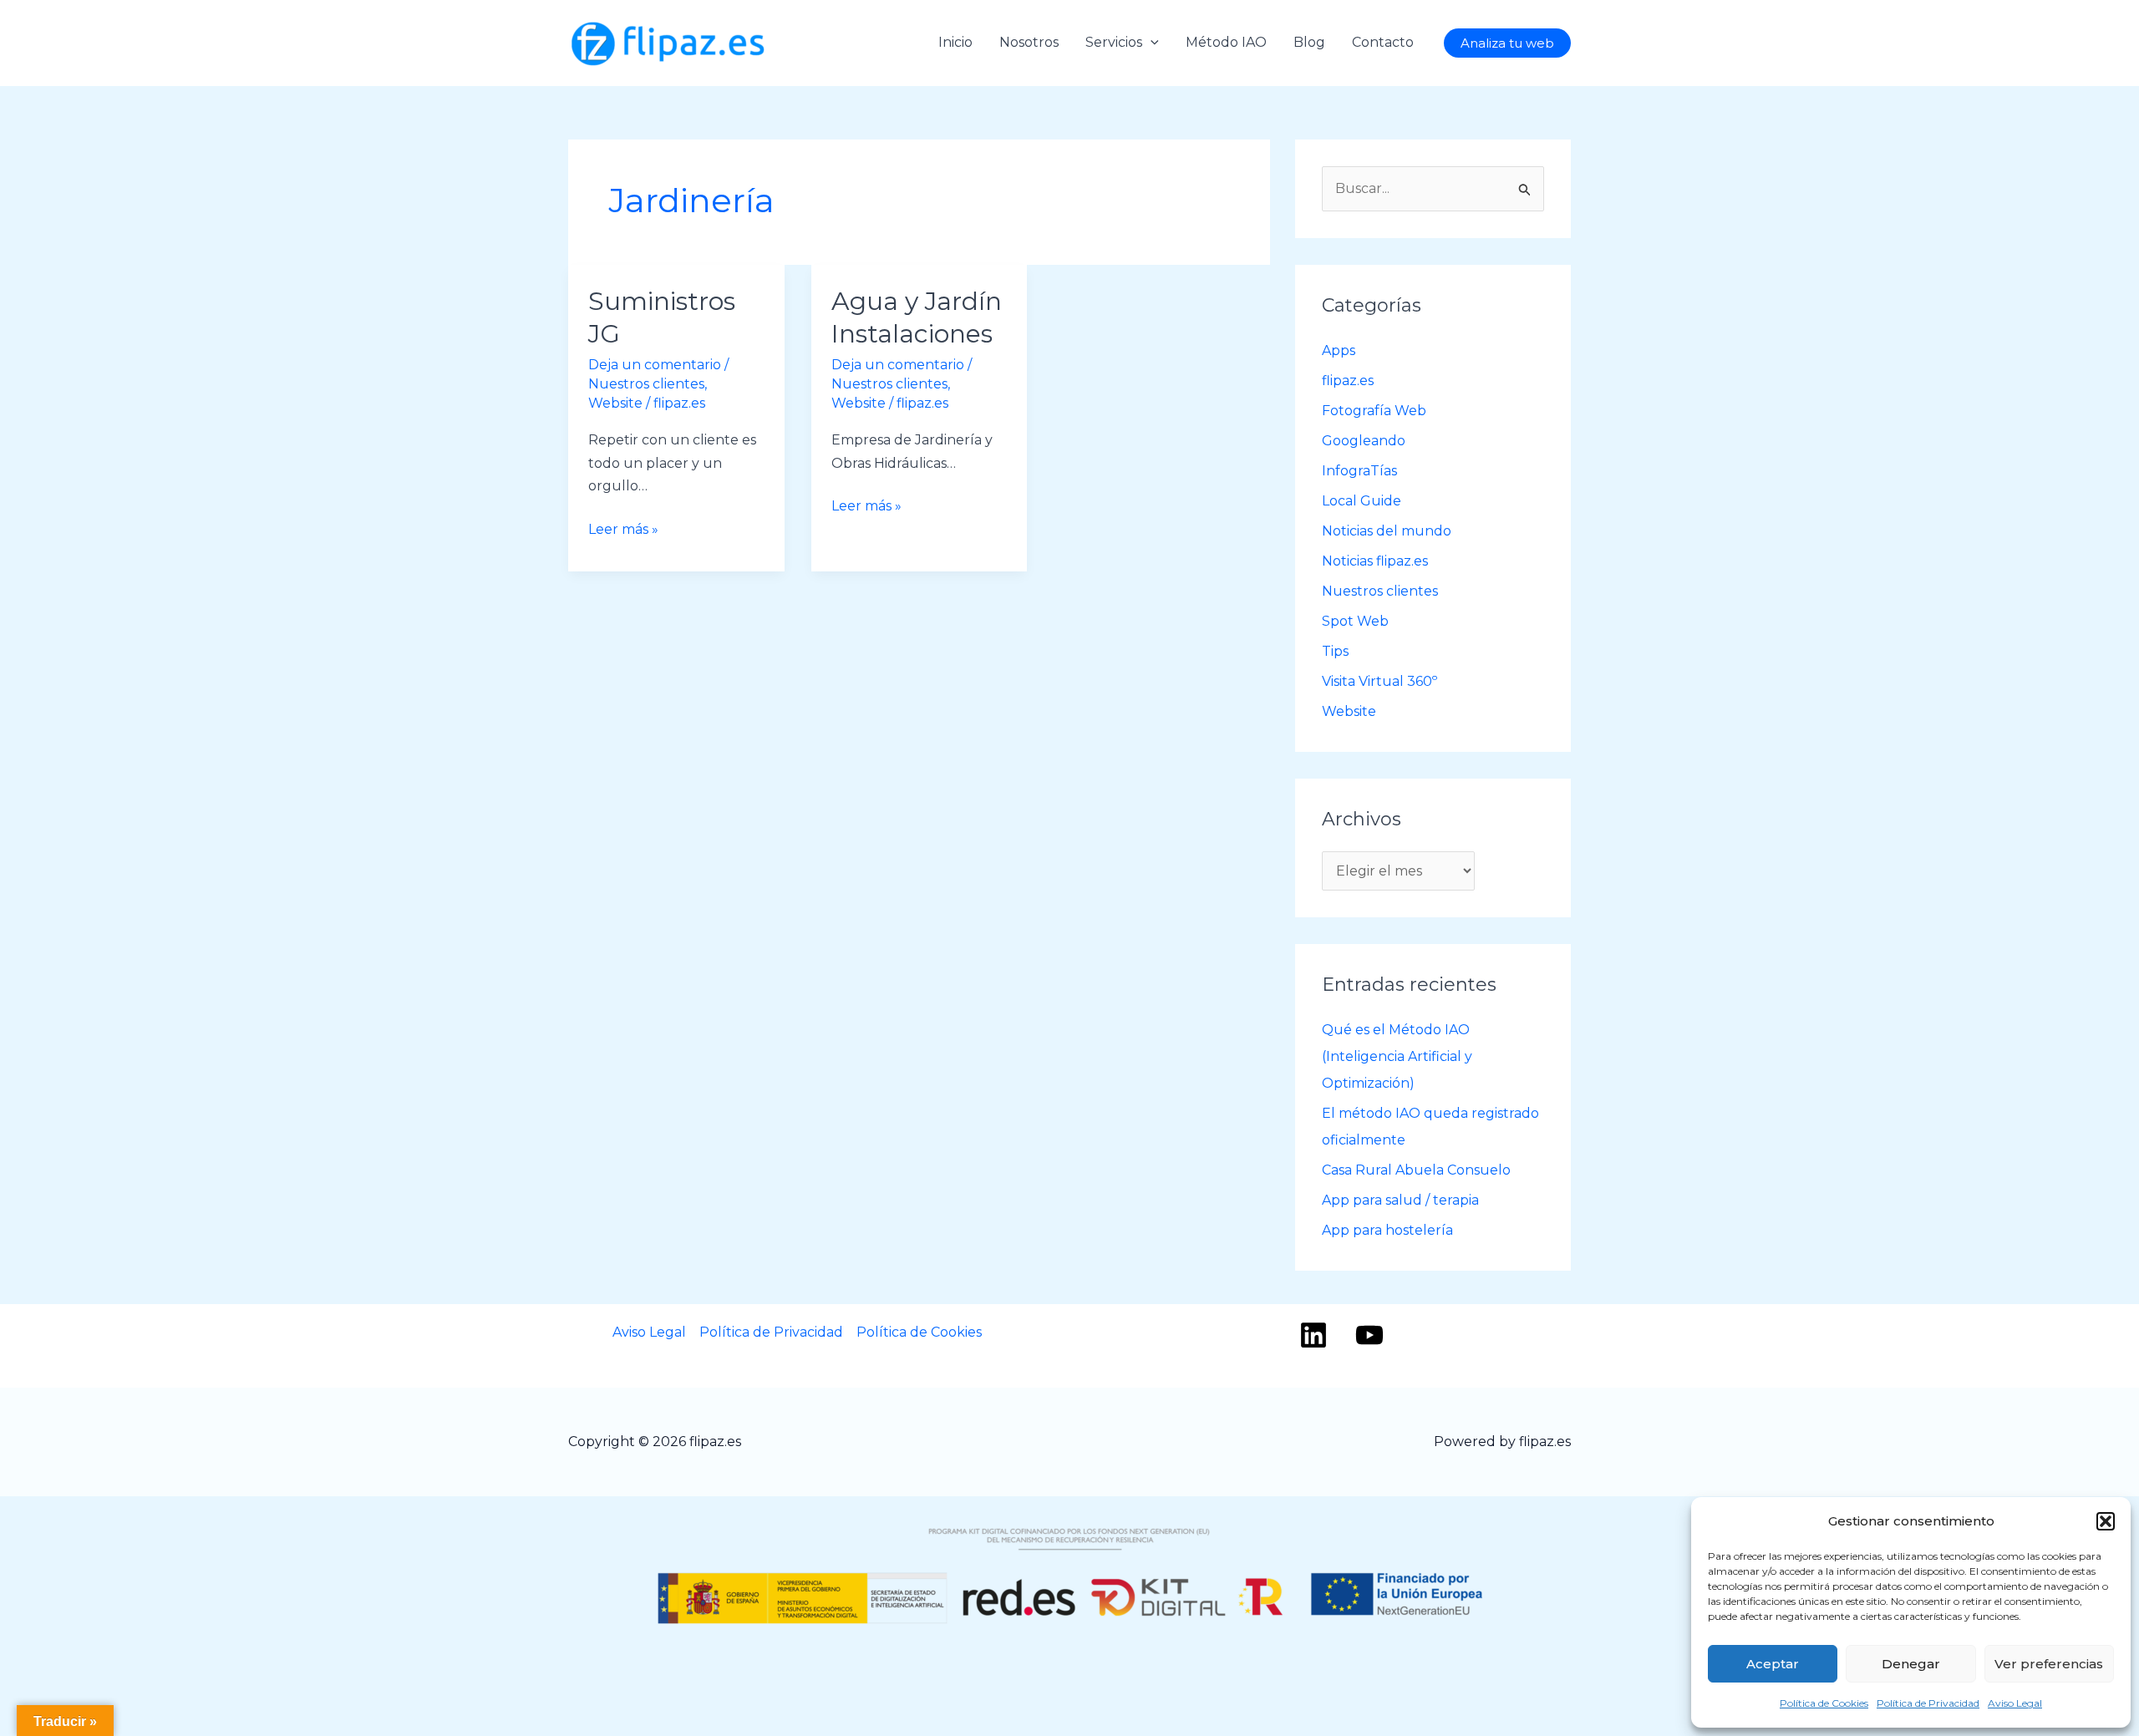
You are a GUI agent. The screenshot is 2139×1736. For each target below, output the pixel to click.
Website (615, 403)
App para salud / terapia (1400, 1200)
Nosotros (1029, 42)
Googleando (1364, 441)
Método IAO (1226, 42)
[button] (2106, 1521)
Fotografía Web (1374, 411)
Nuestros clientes (646, 384)
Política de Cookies (1824, 1703)
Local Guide (1362, 501)
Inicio (955, 42)
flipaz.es (1348, 381)
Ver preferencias (2049, 1664)
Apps (1339, 350)
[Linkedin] (1313, 1335)
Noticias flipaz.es (1375, 561)
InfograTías (1359, 471)
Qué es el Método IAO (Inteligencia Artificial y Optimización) (1397, 1056)
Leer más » (623, 531)
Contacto (1383, 42)
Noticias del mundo (1387, 531)
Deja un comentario (655, 365)
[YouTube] (1369, 1335)
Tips (1335, 651)
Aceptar (1773, 1664)
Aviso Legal (2015, 1703)
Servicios (1114, 42)
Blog (1309, 42)
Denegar (1911, 1664)
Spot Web (1355, 621)
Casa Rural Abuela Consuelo (1416, 1170)
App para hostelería (1387, 1230)
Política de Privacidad (1928, 1703)
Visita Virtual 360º (1379, 681)
